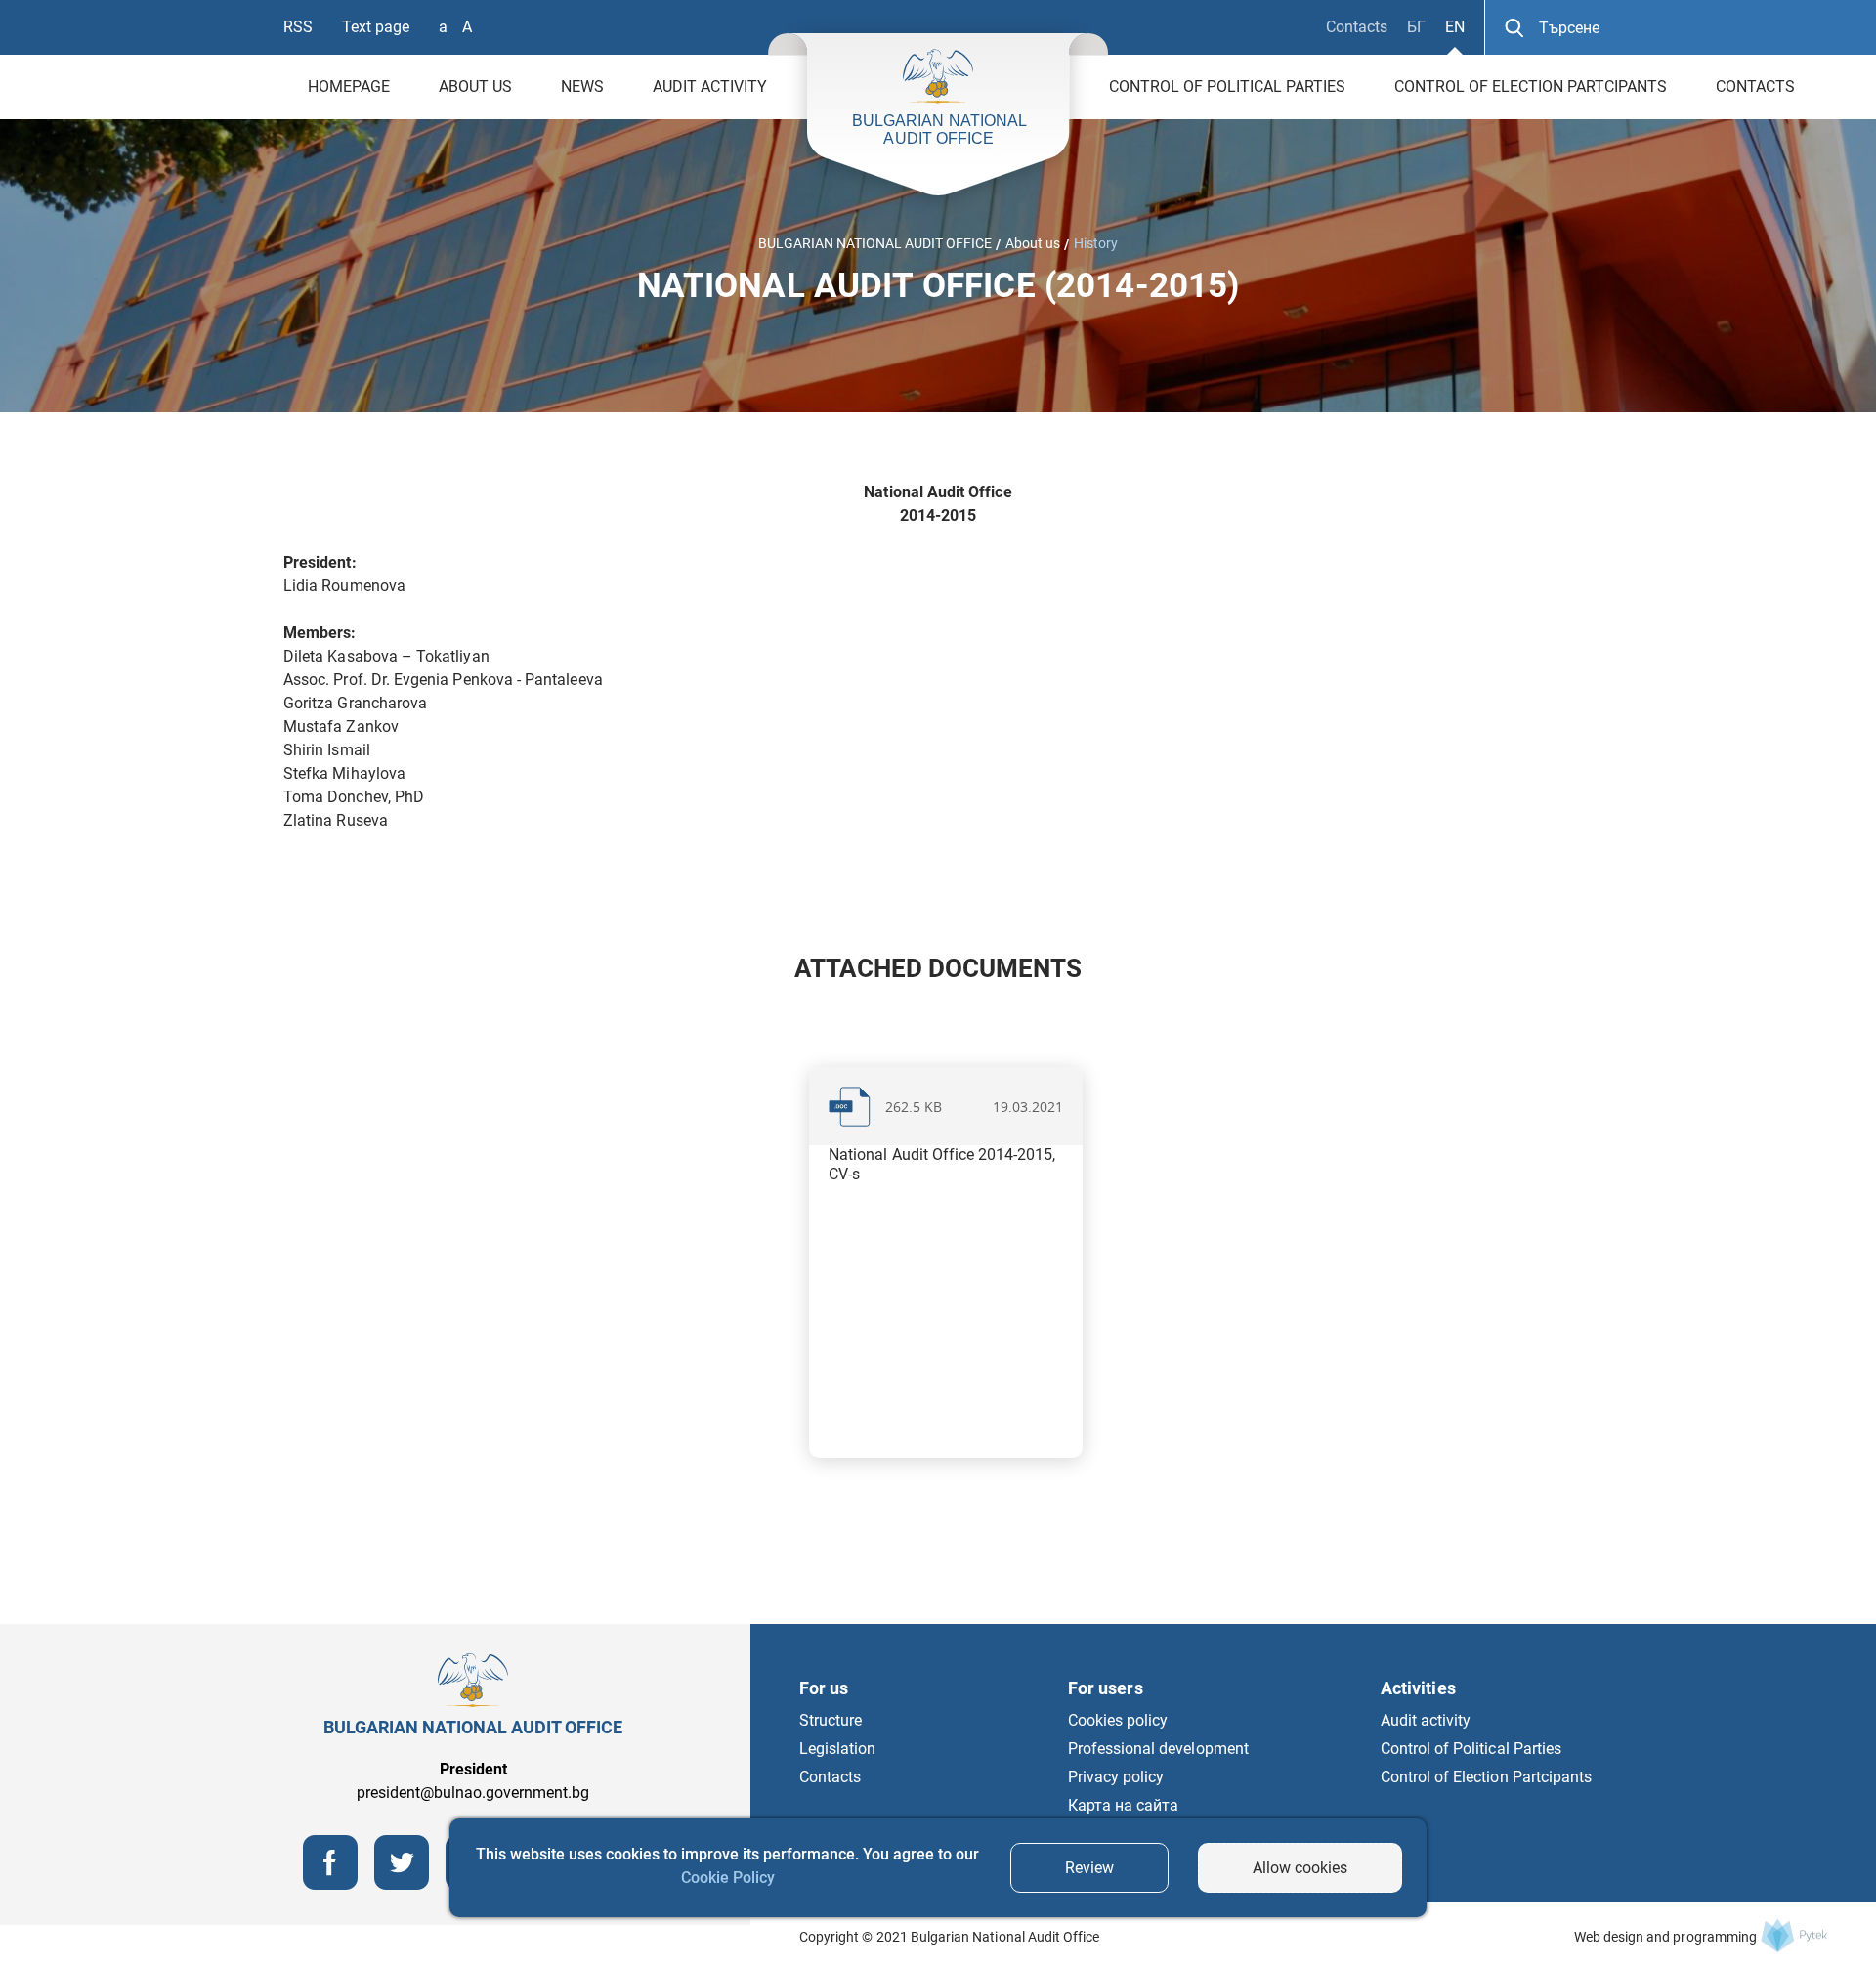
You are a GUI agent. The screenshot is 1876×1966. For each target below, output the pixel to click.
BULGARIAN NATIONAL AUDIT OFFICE (875, 243)
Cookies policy (1118, 1720)
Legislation (837, 1749)
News (582, 86)
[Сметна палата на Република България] (1794, 1935)
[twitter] (402, 1884)
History (1096, 243)
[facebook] (330, 1884)
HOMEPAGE (349, 86)
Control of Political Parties (1227, 86)
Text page (376, 27)
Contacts (1357, 27)
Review (1089, 1868)
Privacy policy (1116, 1777)
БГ (1416, 27)
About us (475, 86)
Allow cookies (1300, 1868)
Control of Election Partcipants (1531, 86)
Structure (831, 1720)
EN (1455, 27)
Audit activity (710, 86)
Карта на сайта (1123, 1805)
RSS (298, 27)
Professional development (1158, 1749)
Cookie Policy (728, 1878)
